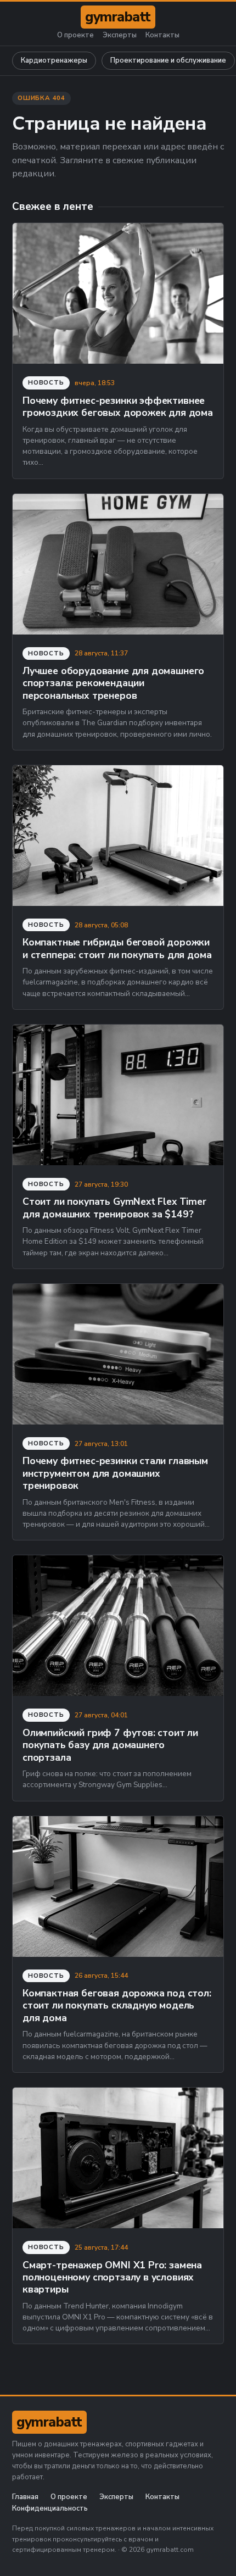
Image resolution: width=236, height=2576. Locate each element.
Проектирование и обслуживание (168, 60)
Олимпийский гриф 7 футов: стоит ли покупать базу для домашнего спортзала (110, 1745)
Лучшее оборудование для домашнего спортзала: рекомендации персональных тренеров (113, 683)
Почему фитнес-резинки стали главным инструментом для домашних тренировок (115, 1473)
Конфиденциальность (50, 2509)
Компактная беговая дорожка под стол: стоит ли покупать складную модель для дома (117, 2005)
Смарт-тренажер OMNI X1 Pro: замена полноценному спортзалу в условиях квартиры (112, 2277)
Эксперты (120, 35)
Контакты (162, 35)
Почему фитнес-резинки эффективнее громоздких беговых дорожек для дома (118, 407)
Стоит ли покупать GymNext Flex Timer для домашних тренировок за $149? (114, 1208)
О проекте (75, 35)
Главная (25, 2497)
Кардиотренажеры (54, 60)
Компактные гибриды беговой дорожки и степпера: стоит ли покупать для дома (117, 948)
